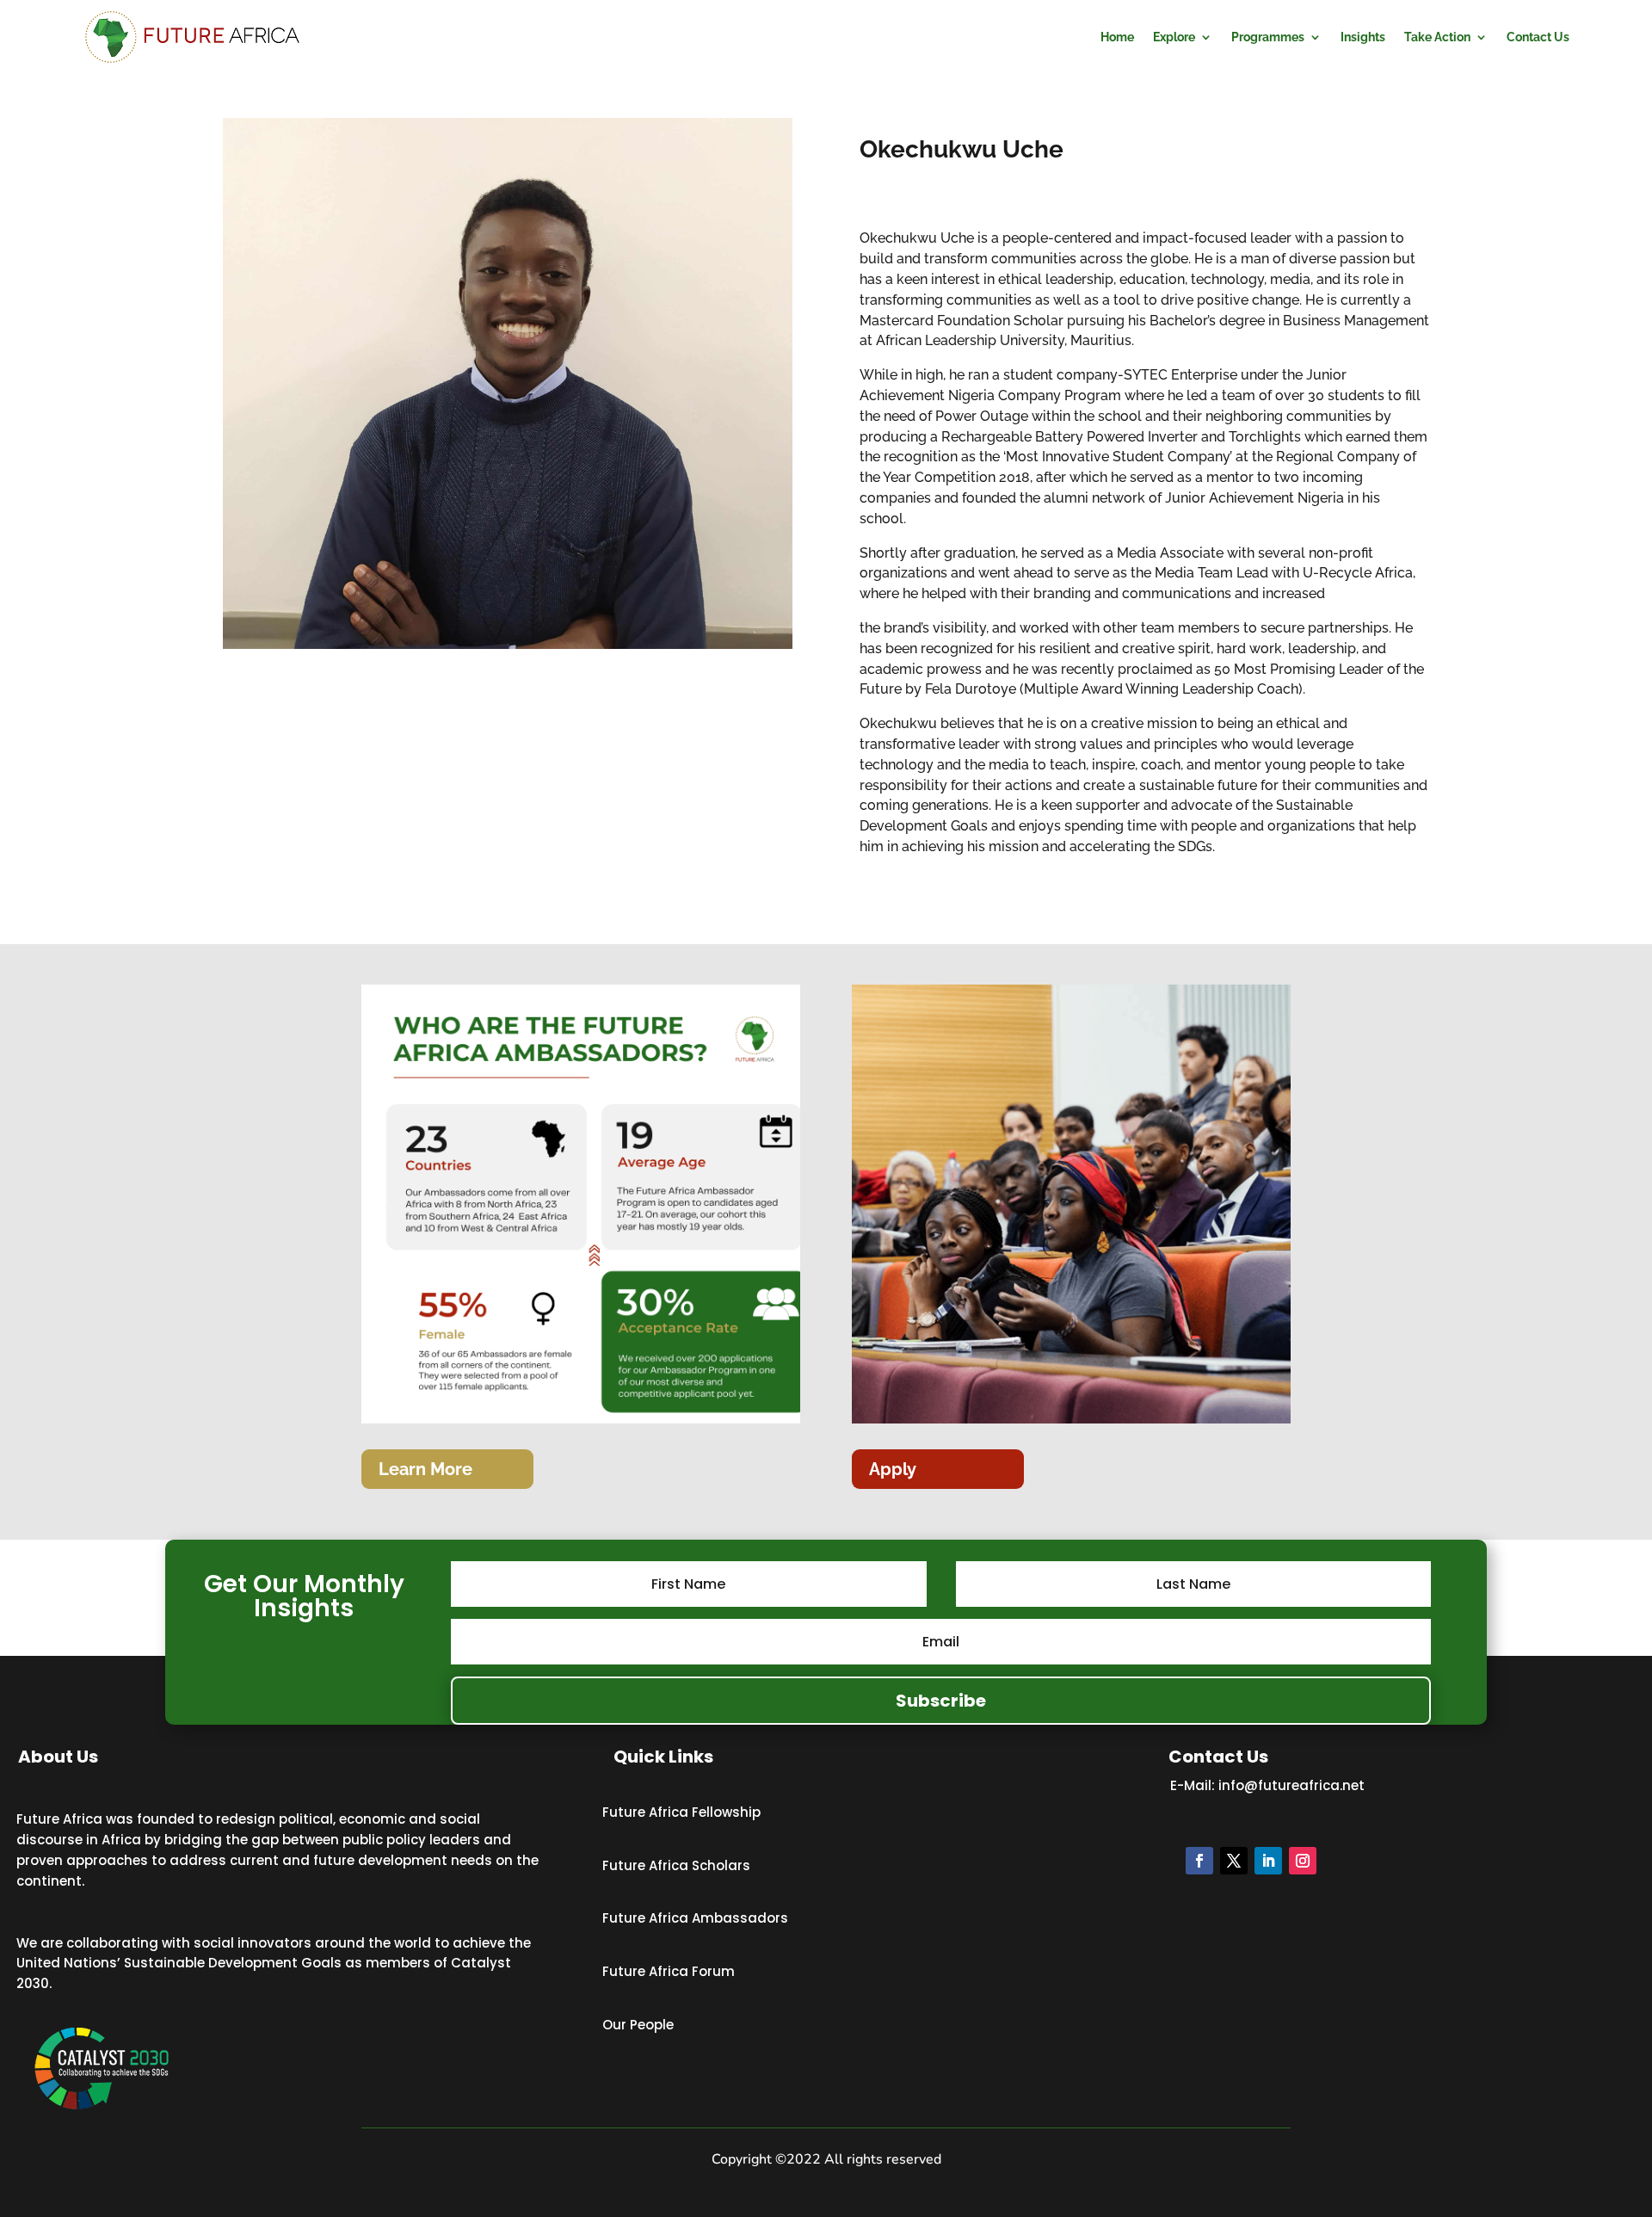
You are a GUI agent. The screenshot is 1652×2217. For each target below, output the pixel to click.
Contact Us (1538, 37)
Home (1117, 37)
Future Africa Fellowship (681, 1812)
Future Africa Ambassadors (695, 1918)
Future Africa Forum (669, 1971)
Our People (638, 2025)
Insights (1363, 37)
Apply (893, 1469)
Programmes (1268, 37)
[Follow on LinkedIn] (1268, 1861)
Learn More (425, 1469)
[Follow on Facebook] (1199, 1861)
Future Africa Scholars (676, 1865)
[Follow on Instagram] (1303, 1861)
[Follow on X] (1234, 1861)
